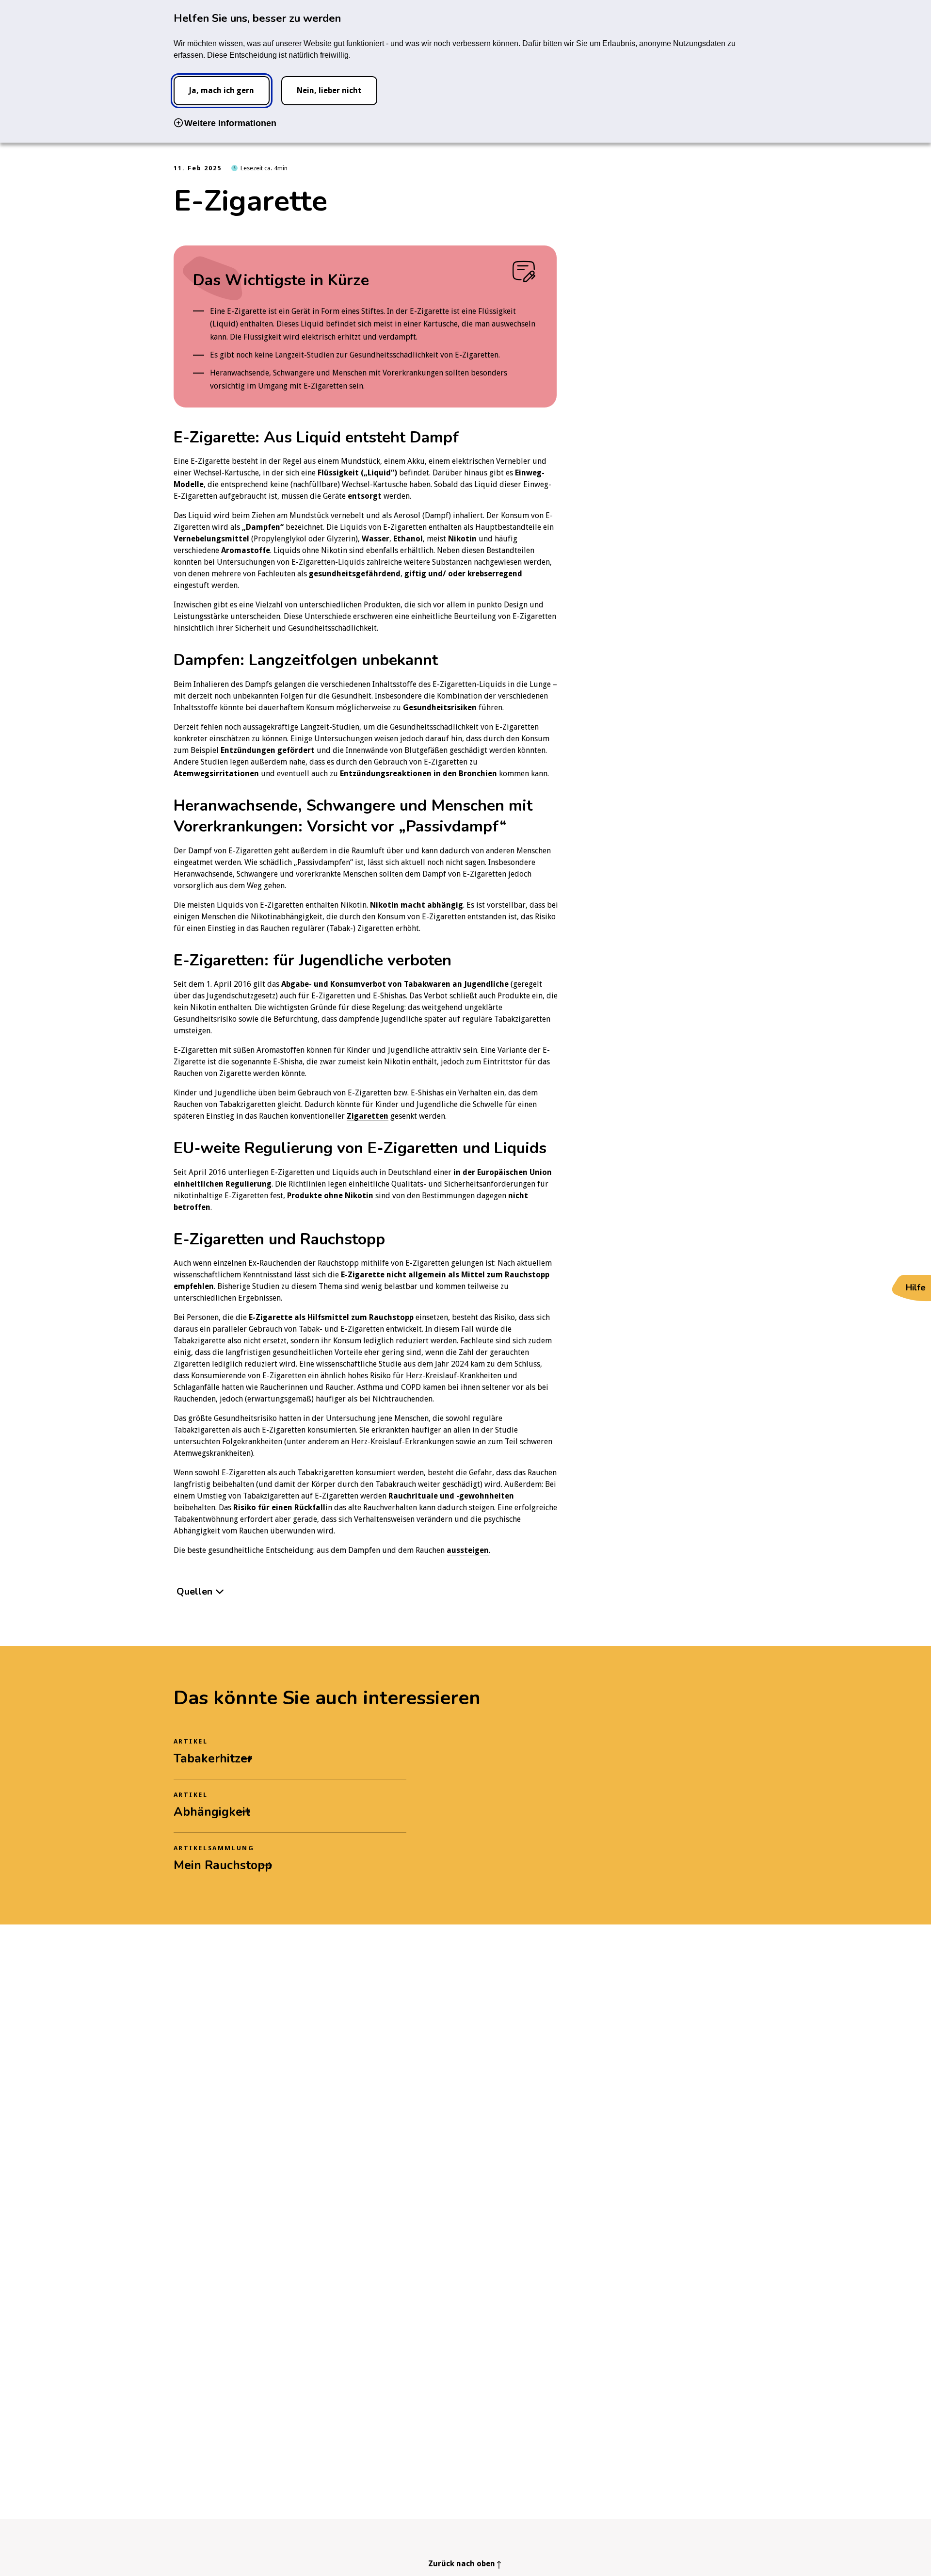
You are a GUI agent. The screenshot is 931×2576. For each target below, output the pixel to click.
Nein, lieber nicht (329, 90)
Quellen (194, 1591)
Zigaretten (368, 1116)
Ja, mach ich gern (221, 90)
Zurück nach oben (462, 2564)
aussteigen (468, 1550)
